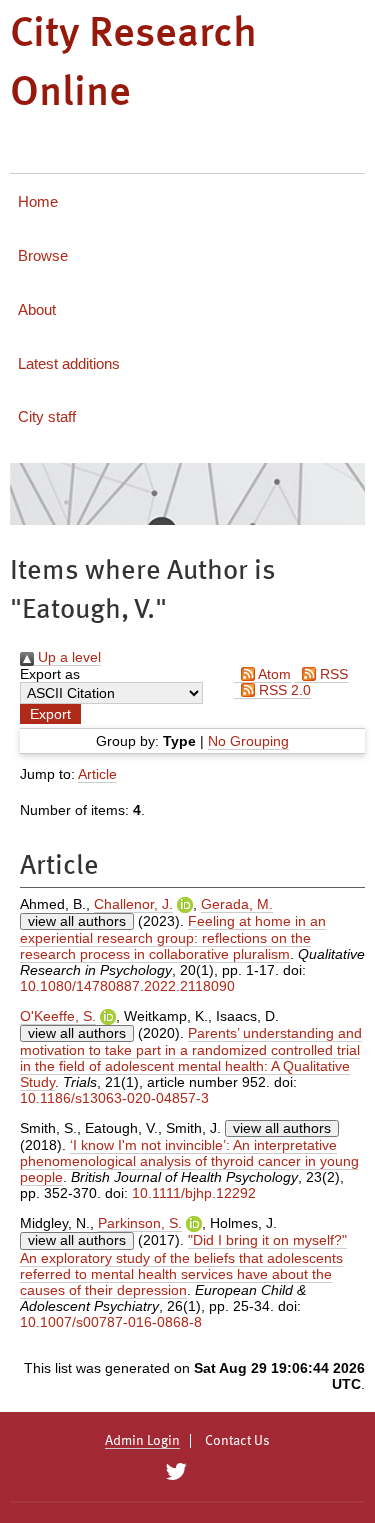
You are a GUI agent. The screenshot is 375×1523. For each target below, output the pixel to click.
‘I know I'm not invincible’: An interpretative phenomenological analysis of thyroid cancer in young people (189, 1161)
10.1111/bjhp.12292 (194, 1193)
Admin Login (142, 1441)
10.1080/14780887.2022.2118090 (127, 986)
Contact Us (237, 1441)
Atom (273, 674)
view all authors (77, 921)
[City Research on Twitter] (176, 1472)
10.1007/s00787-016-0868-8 (111, 1322)
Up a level (67, 657)
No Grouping (248, 741)
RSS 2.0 (283, 690)
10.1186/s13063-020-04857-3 (114, 1098)
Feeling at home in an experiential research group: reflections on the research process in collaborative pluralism (173, 937)
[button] (50, 714)
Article (97, 774)
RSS (332, 674)
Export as (50, 674)
